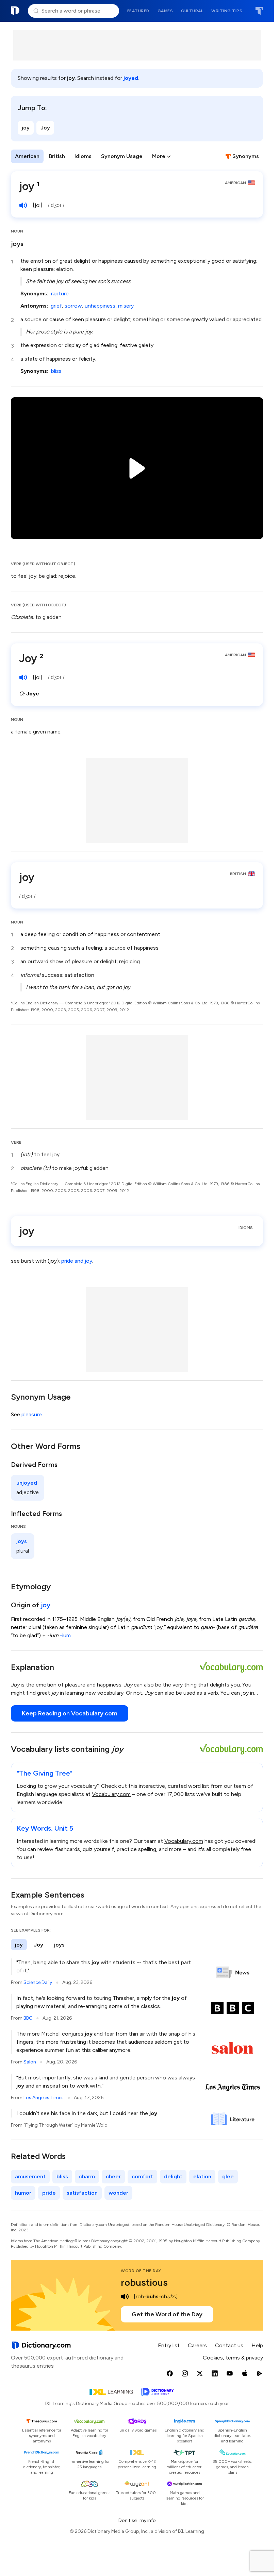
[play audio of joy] (23, 205)
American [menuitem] (27, 156)
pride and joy (77, 1261)
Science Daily (38, 1982)
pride (49, 2193)
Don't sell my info (137, 2520)
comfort (142, 2176)
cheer (113, 2176)
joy (26, 128)
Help (257, 2345)
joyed (131, 78)
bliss (56, 371)
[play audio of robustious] (125, 2297)
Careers (197, 2345)
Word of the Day (141, 2271)
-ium (65, 1635)
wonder (118, 2193)
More (159, 156)
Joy (45, 128)
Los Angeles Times (44, 2098)
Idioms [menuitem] (83, 156)
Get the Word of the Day (167, 2314)
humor (23, 2193)
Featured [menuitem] (138, 11)
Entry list (169, 2345)
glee (228, 2176)
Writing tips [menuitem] (227, 11)
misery (126, 306)
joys (17, 244)
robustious (144, 2282)
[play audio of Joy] (23, 677)
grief (56, 306)
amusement (30, 2176)
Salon (30, 2062)
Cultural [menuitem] (192, 11)
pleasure (32, 1414)
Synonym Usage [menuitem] (122, 156)
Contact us (229, 2345)
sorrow (73, 306)
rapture (60, 293)
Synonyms (246, 156)
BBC (28, 2018)
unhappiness (100, 306)
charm (87, 2176)
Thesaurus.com (259, 11)
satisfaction (82, 2193)
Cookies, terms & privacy (233, 2358)
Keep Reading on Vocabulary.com (70, 1713)
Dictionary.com (15, 11)
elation (202, 2176)
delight (173, 2176)
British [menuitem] (57, 156)
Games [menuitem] (165, 11)
